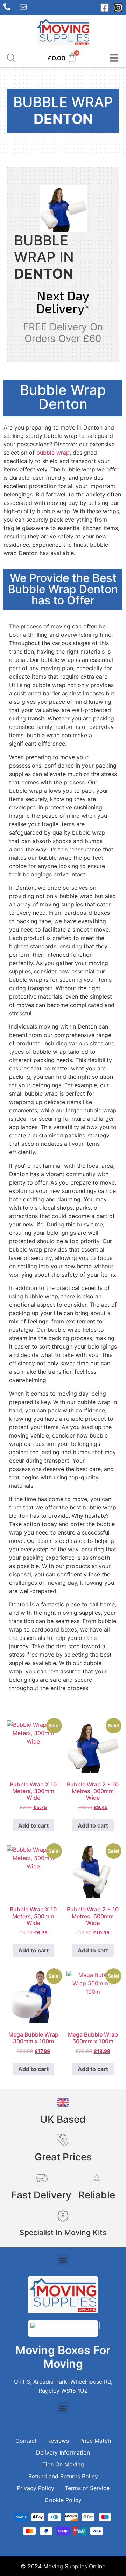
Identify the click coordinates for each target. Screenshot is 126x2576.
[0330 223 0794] (9, 7)
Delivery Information (63, 2452)
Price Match (95, 2441)
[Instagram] (118, 8)
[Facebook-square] (105, 8)
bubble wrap (53, 453)
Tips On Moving (63, 2464)
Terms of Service (87, 2488)
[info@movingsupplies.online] (25, 7)
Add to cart (33, 1825)
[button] (63, 2260)
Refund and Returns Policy (63, 2476)
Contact (26, 2441)
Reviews (58, 2441)
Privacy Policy (36, 2488)
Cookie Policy (63, 2500)
